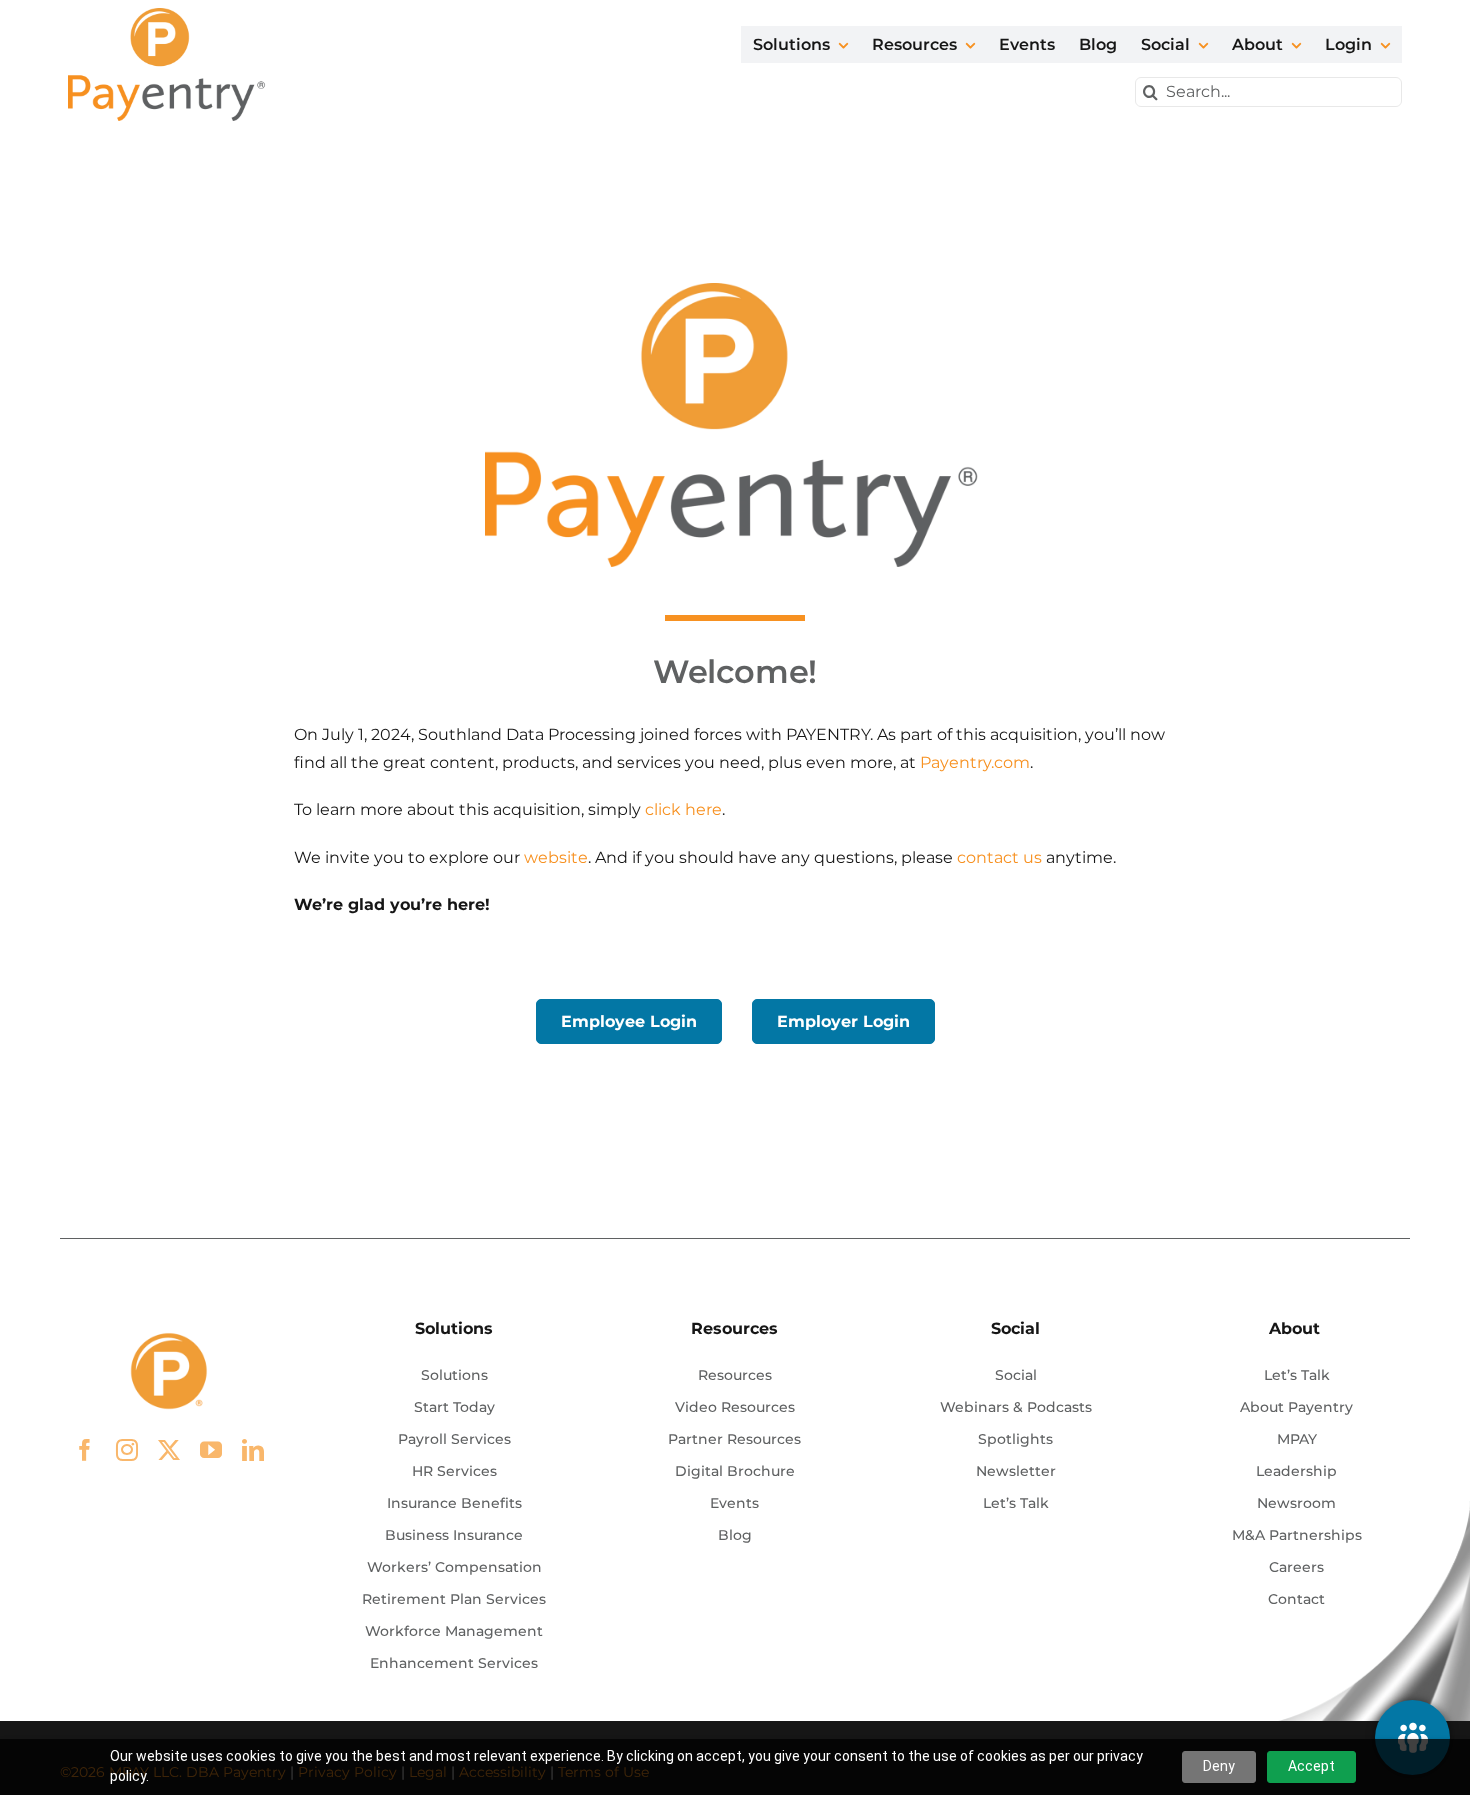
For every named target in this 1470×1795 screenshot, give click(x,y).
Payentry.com (975, 762)
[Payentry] (168, 15)
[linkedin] (253, 1450)
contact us (999, 857)
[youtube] (211, 1450)
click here (683, 809)
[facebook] (85, 1450)
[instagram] (127, 1450)
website (556, 857)
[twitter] (169, 1450)
